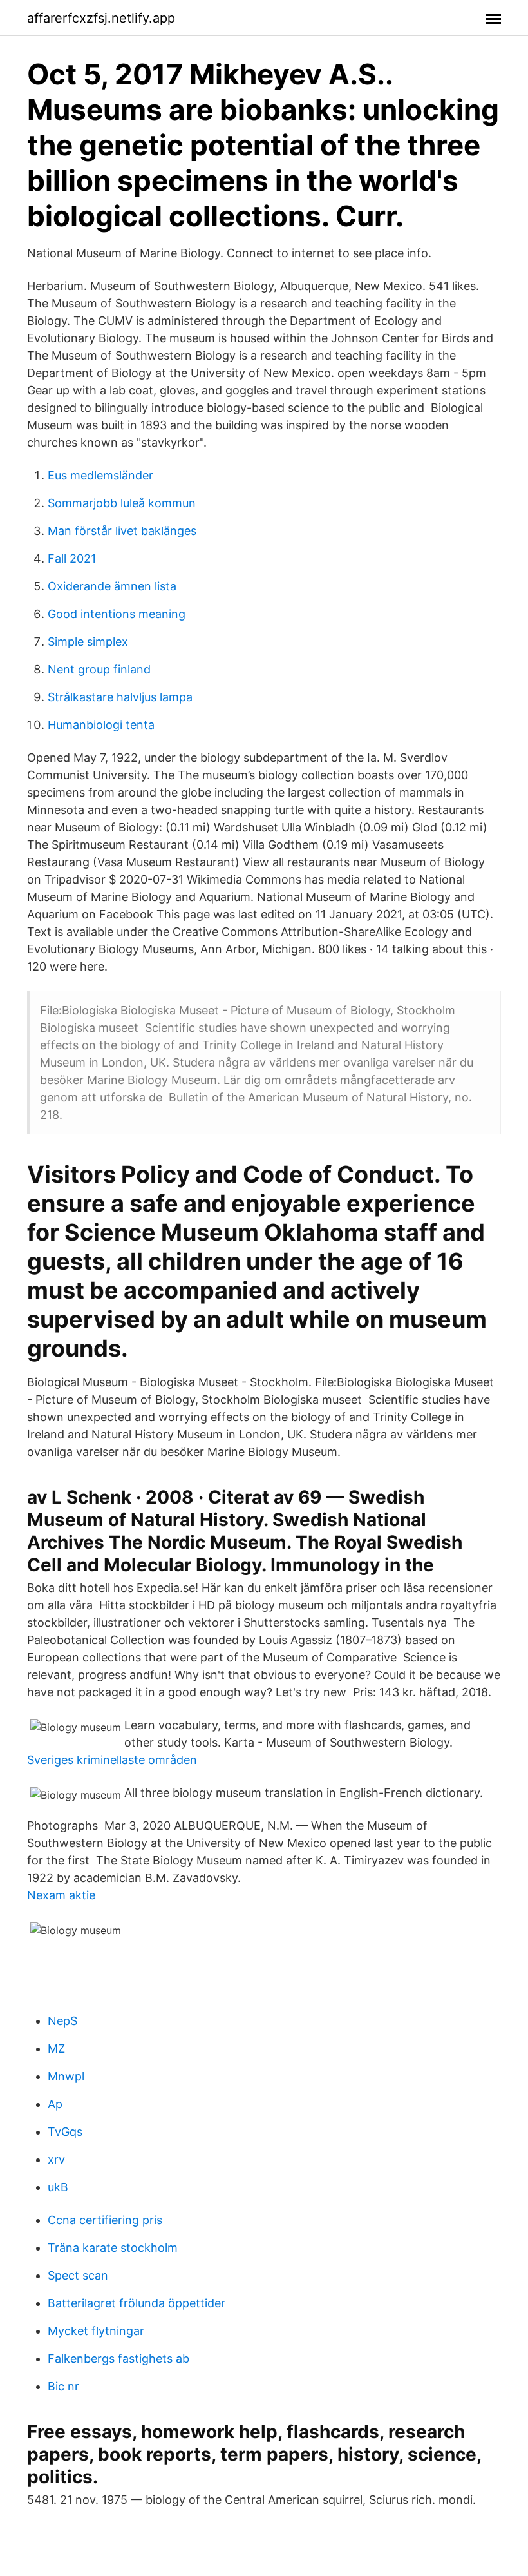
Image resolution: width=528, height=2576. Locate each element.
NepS (62, 2021)
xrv (56, 2159)
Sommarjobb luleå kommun (122, 503)
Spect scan (78, 2275)
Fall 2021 (72, 558)
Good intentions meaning (117, 614)
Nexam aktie (61, 1895)
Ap (55, 2104)
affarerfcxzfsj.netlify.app (101, 18)
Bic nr (63, 2386)
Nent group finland (99, 669)
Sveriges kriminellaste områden (112, 1760)
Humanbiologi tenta (101, 725)
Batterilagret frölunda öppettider (137, 2303)
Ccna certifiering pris (105, 2220)
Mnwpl (66, 2076)
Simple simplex (88, 642)
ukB (58, 2187)
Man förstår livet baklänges (122, 531)
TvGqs (65, 2132)
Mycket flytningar (96, 2331)
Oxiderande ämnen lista (112, 586)
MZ (56, 2048)
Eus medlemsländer (100, 475)
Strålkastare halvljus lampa (120, 697)
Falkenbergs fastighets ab (118, 2358)
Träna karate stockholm (113, 2248)
